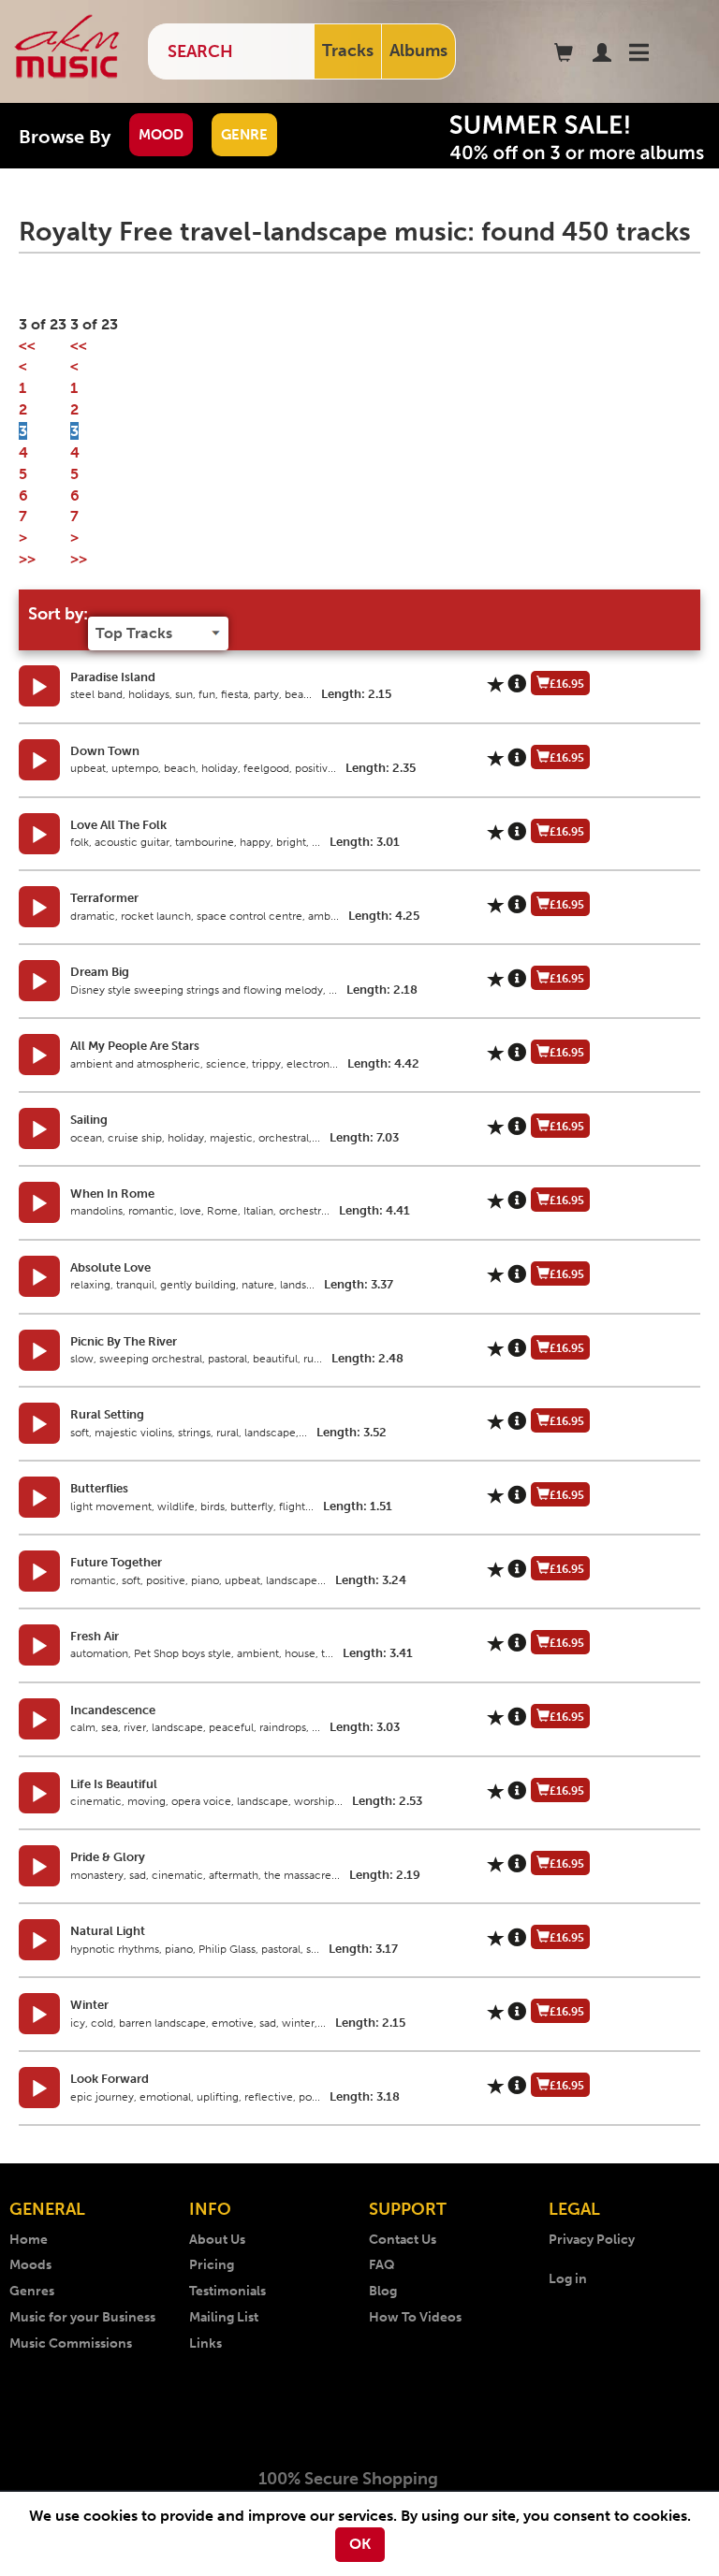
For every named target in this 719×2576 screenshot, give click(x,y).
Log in (568, 2279)
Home (29, 2240)
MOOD (161, 135)
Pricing (212, 2265)
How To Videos (415, 2317)
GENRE (244, 135)
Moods (30, 2265)
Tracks (348, 51)
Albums (418, 51)
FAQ (382, 2265)
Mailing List (224, 2317)
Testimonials (227, 2291)
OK (360, 2544)
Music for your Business (82, 2317)
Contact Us (403, 2240)
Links (205, 2343)
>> (27, 559)
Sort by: (58, 614)
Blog (383, 2291)
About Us (217, 2240)
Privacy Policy (592, 2240)
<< (27, 346)
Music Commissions (71, 2343)
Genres (32, 2291)
